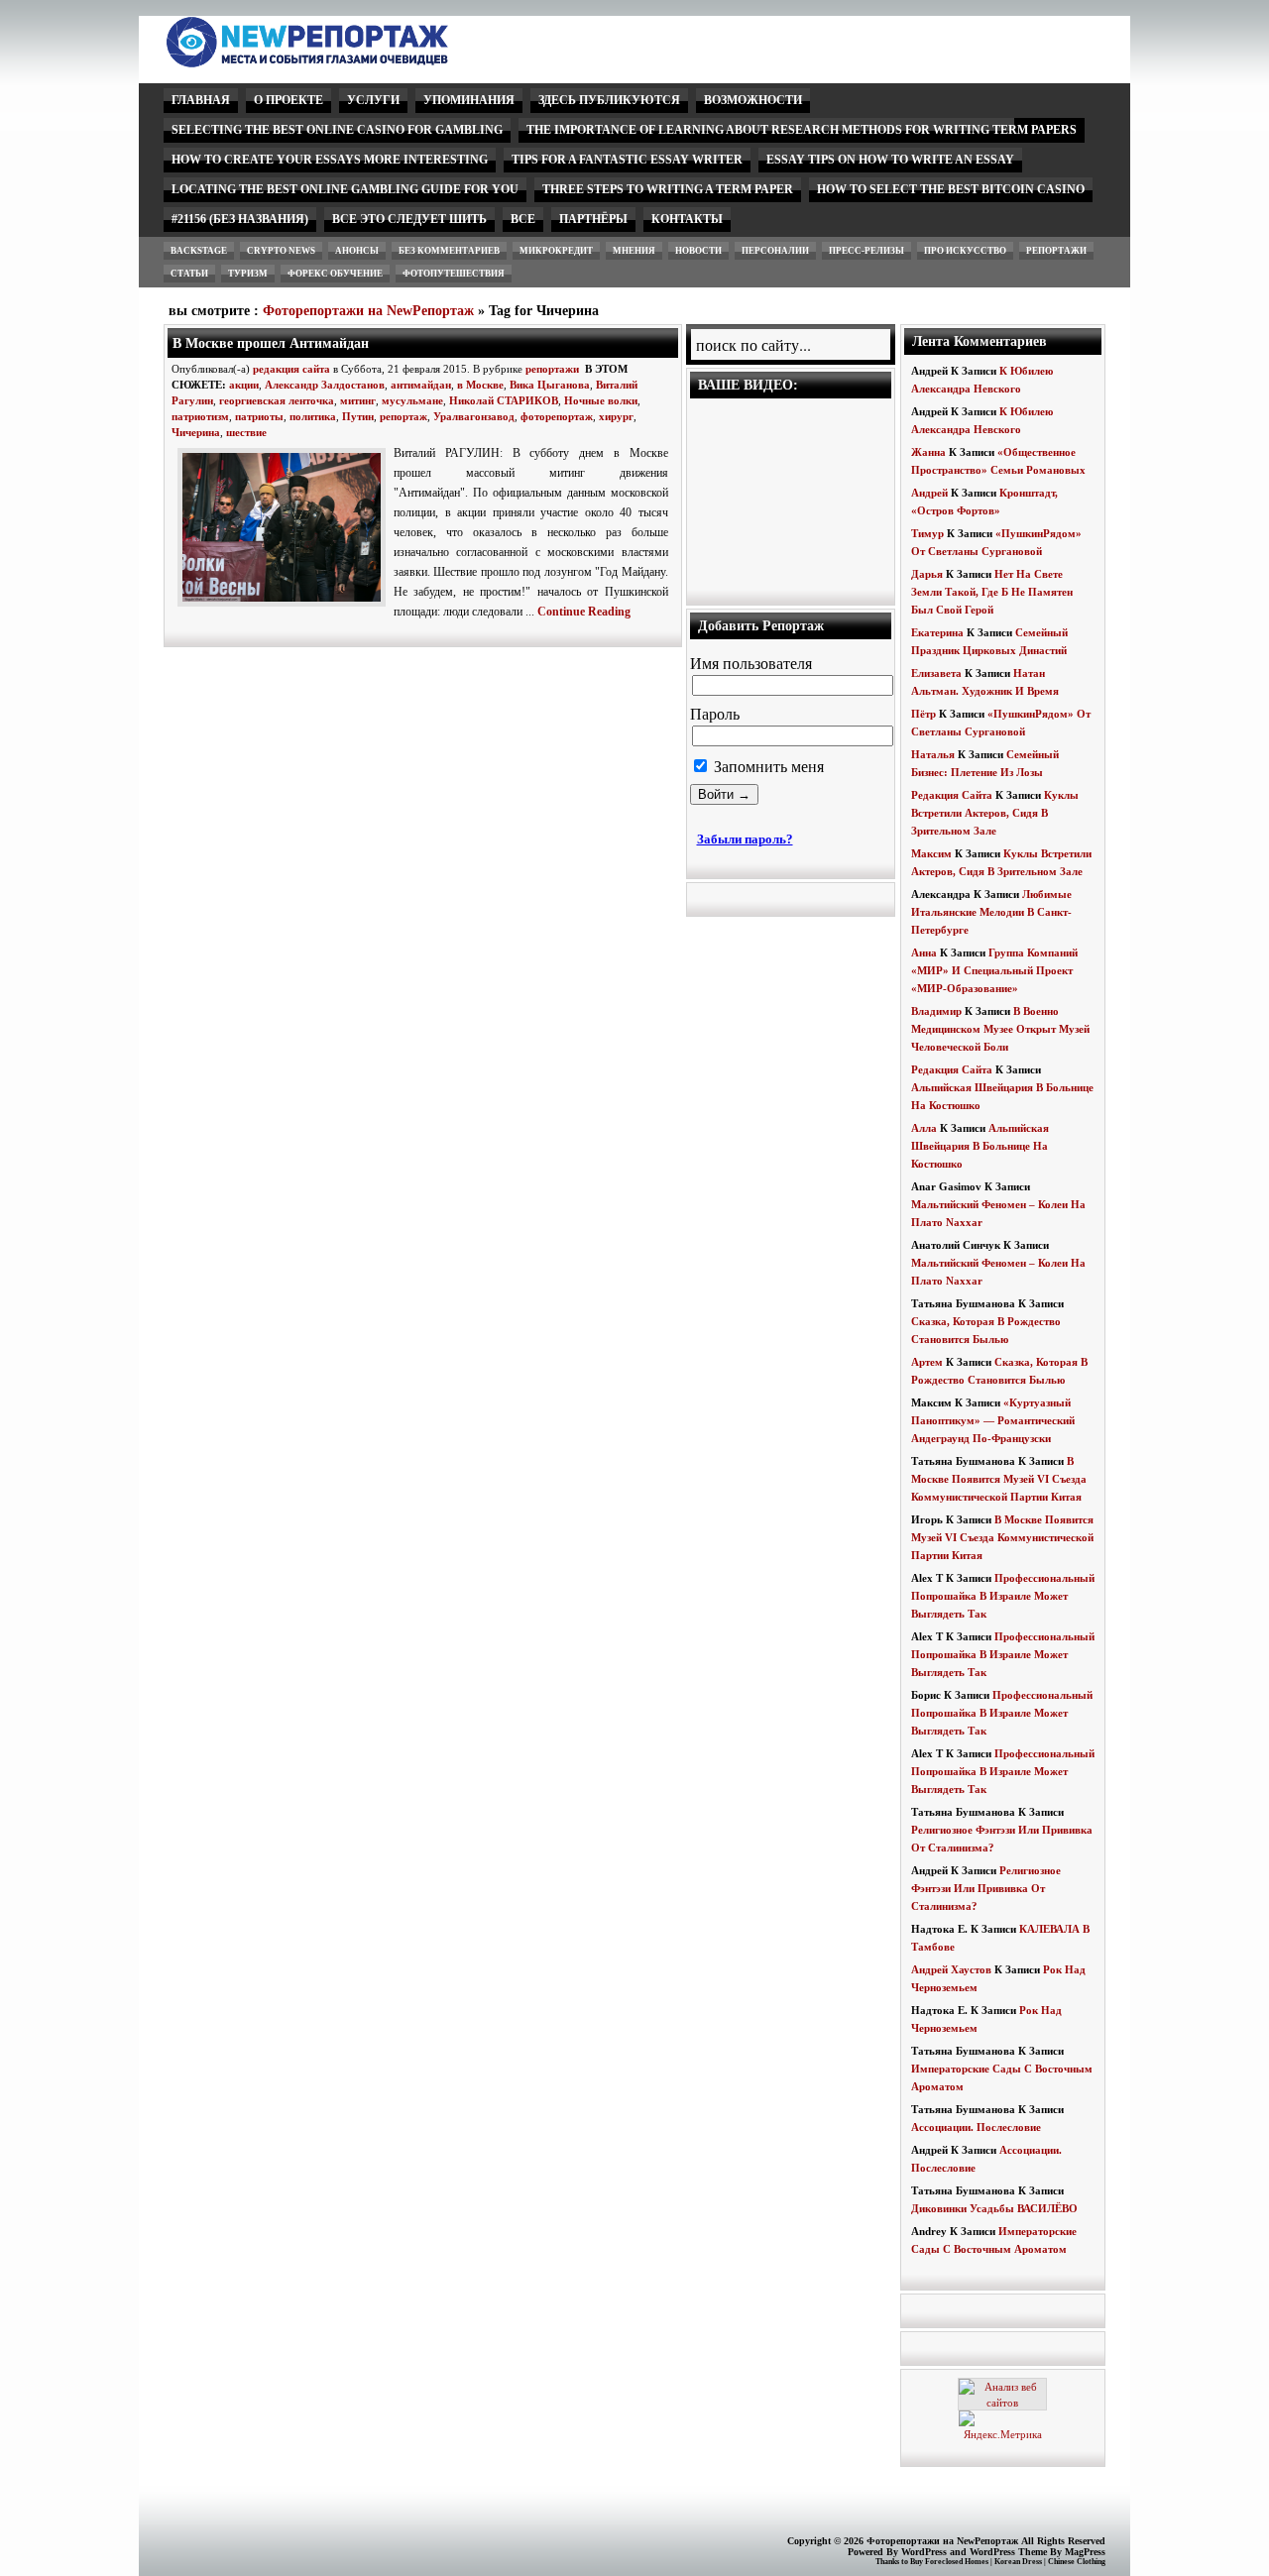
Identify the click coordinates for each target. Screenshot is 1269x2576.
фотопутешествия (454, 274)
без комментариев (449, 251)
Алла (924, 1128)
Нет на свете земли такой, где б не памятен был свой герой (992, 592)
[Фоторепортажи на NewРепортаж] (342, 62)
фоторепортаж (557, 416)
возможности (753, 100)
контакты (687, 219)
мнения (634, 251)
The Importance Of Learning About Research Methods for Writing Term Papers (802, 130)
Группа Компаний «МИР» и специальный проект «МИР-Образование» (994, 970)
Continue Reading (584, 612)
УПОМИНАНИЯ (469, 100)
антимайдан (421, 385)
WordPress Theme (1008, 2552)
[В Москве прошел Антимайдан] (286, 608)
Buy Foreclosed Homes (949, 2562)
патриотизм (200, 416)
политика (313, 416)
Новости (698, 251)
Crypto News (281, 251)
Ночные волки (601, 400)
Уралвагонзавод (474, 416)
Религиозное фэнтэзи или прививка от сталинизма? (986, 1888)
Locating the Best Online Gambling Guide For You (345, 189)
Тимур (927, 533)
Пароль (715, 714)
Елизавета (936, 673)
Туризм (248, 274)
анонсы (357, 251)
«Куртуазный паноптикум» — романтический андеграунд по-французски (993, 1420)
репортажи (1056, 251)
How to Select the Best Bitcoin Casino (951, 189)
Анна (924, 952)
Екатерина (937, 632)
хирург (616, 416)
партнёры (593, 219)
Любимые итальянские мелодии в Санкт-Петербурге (991, 912)
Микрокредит (556, 251)
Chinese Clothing (1077, 2562)
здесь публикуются (609, 100)
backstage (199, 251)
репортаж (404, 416)
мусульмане (412, 400)
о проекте (288, 100)
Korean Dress (1018, 2562)
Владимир (936, 1011)
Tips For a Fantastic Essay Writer (627, 160)
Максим (931, 853)
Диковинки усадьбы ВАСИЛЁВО (994, 2208)
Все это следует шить (409, 219)
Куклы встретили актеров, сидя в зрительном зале (995, 813)
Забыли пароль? (745, 839)
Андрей (929, 493)
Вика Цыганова (550, 385)
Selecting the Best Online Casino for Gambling (337, 130)
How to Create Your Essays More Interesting (330, 160)
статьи (189, 274)
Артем (927, 1362)
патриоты (259, 416)
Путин (358, 416)
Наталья (933, 754)
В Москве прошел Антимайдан (271, 343)
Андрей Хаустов (951, 1969)
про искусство (965, 251)
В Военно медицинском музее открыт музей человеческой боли (1000, 1029)
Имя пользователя (751, 664)
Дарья (927, 574)
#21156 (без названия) (240, 219)
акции (244, 385)
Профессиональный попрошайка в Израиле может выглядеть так (1003, 1596)
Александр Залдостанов (325, 385)
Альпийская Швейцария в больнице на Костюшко (980, 1146)
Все (523, 219)
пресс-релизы (866, 251)
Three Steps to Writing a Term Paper (668, 189)
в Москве (480, 385)
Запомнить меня (767, 767)
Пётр (923, 714)
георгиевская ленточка (277, 400)
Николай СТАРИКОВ (504, 400)
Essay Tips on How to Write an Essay (890, 160)
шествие (246, 432)
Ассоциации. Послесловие (976, 2127)
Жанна (928, 452)
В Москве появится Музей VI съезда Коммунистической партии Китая (999, 1479)
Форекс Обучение (335, 274)
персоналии (775, 251)
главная (201, 100)
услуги (373, 100)
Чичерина (196, 432)
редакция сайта (291, 369)
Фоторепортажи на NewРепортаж (368, 311)
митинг (358, 400)
